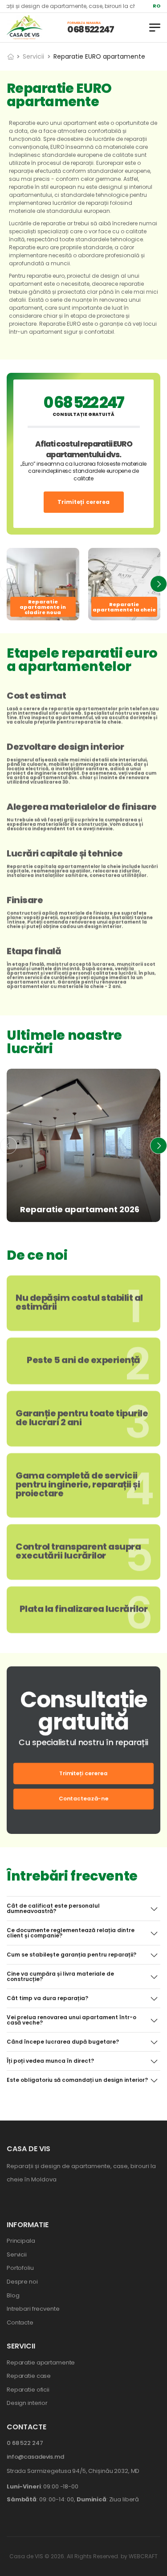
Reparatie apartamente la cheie (124, 607)
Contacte (20, 2322)
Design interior (27, 2403)
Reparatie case (29, 2376)
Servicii (33, 56)
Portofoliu (20, 2268)
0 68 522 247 (90, 29)
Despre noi (22, 2282)
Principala (21, 2241)
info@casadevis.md (35, 2457)
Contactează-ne (83, 1799)
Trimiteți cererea (84, 502)
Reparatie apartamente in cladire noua (43, 607)
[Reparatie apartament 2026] (83, 1145)
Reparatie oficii (28, 2390)
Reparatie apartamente (41, 2362)
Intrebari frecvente (33, 2309)
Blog (13, 2295)
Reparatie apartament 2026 (80, 1209)
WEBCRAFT (143, 2556)
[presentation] (8, 584)
